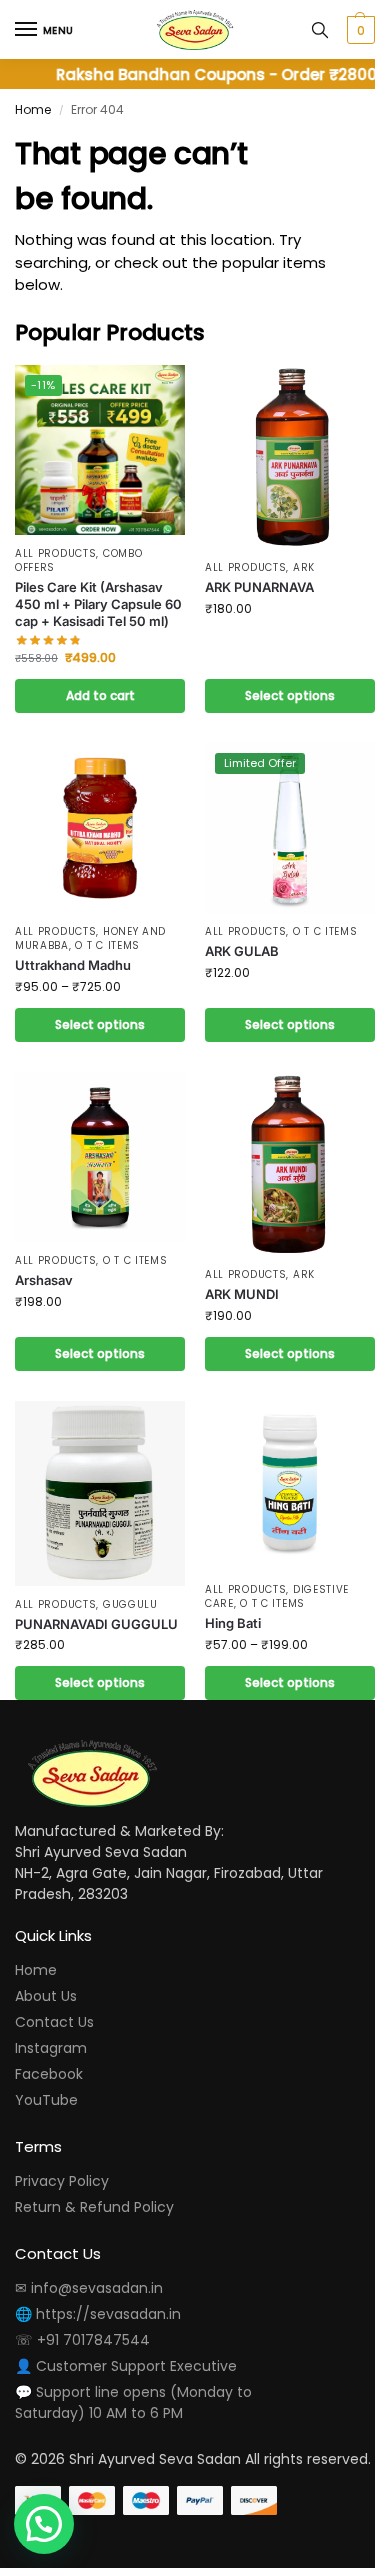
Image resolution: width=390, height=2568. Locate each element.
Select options (290, 695)
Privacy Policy (62, 2181)
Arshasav (44, 1280)
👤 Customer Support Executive (126, 2366)
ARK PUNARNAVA (259, 587)
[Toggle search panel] (320, 29)
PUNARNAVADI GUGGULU (96, 1624)
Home (33, 109)
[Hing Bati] (290, 1486)
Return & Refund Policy (94, 2207)
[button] (358, 30)
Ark (304, 567)
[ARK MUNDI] (290, 1164)
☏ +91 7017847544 (82, 2340)
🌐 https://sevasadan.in (98, 2314)
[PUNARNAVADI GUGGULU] (100, 1493)
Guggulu (130, 1604)
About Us (46, 1996)
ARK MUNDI (242, 1294)
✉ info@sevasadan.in (89, 2288)
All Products (55, 553)
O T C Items (107, 945)
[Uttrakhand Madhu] (100, 828)
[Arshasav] (100, 1157)
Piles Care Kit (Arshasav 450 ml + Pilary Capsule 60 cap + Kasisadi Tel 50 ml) (98, 604)
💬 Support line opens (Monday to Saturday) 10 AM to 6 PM (133, 2402)
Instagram (51, 2048)
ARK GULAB (242, 951)
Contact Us (54, 2022)
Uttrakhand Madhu (73, 965)
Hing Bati (233, 1623)
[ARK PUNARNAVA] (290, 457)
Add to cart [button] (100, 695)
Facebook (49, 2074)
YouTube (46, 2100)
